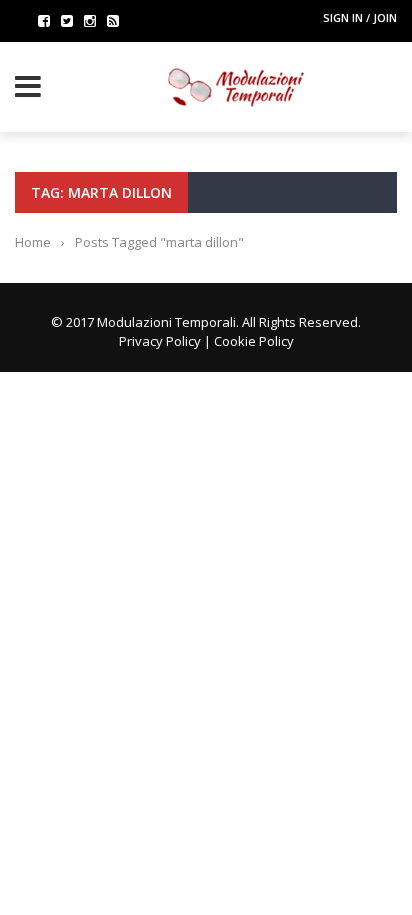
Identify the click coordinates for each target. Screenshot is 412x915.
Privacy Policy (160, 341)
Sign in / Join (360, 17)
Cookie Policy (254, 341)
